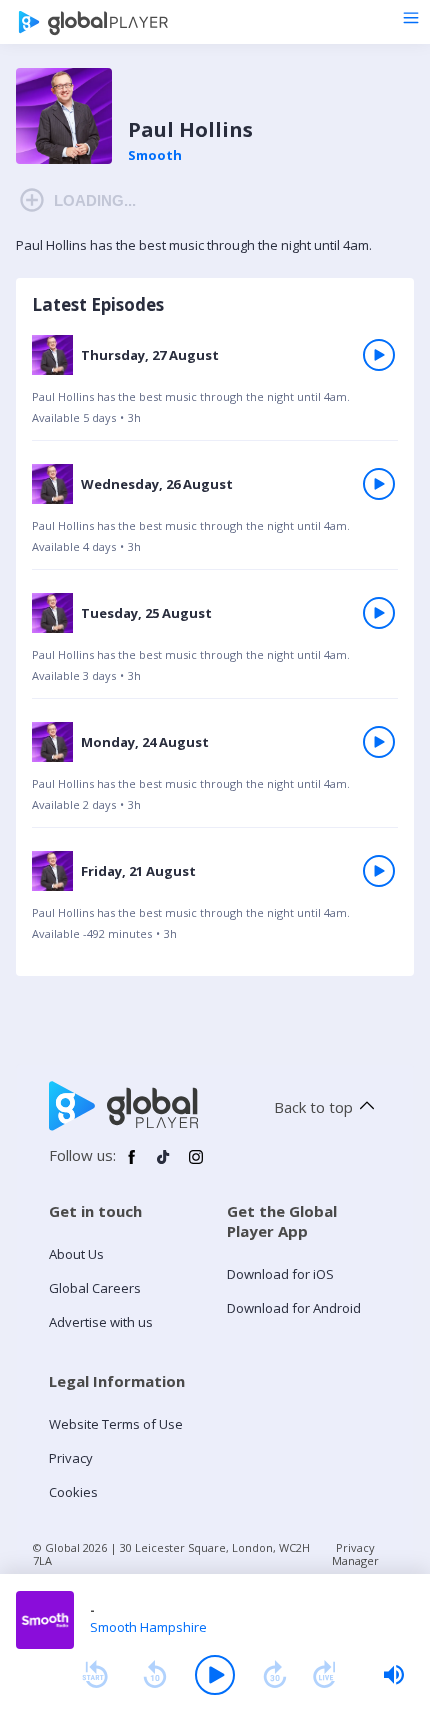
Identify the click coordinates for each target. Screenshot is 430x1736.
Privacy (71, 1458)
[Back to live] (325, 1675)
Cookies (73, 1492)
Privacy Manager (355, 1554)
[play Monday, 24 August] (379, 742)
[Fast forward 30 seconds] (275, 1675)
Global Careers (95, 1288)
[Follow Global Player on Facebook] (132, 1165)
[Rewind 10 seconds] (155, 1675)
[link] (215, 386)
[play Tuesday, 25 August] (379, 613)
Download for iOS (280, 1274)
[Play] (215, 1675)
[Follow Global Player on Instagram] (196, 1165)
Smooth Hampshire (148, 1627)
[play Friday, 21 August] (379, 871)
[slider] (394, 1675)
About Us (76, 1254)
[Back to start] (95, 1675)
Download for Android (294, 1308)
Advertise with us (101, 1322)
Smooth (155, 155)
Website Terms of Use (116, 1424)
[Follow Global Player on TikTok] (164, 1165)
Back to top (313, 1107)
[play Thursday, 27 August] (379, 355)
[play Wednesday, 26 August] (379, 484)
